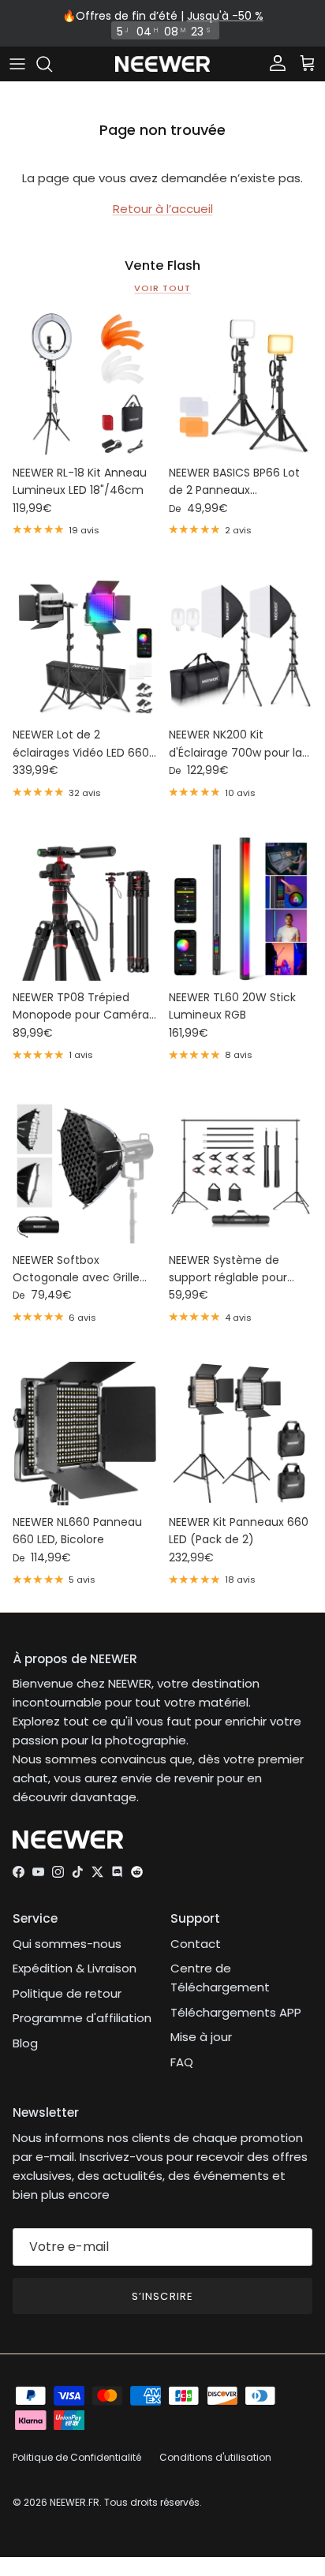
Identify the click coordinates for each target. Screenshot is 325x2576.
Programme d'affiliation (82, 2018)
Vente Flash (162, 266)
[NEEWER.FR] (162, 64)
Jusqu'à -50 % (225, 16)
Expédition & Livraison (75, 1968)
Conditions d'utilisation (215, 2457)
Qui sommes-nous (67, 1944)
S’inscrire (162, 2296)
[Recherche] (52, 64)
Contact (196, 1944)
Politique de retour (67, 1993)
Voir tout (162, 288)
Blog (25, 2043)
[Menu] (17, 64)
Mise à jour (201, 2037)
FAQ (182, 2062)
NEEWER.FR (75, 2502)
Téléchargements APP (236, 2012)
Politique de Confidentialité (77, 2457)
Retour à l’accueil (163, 209)
